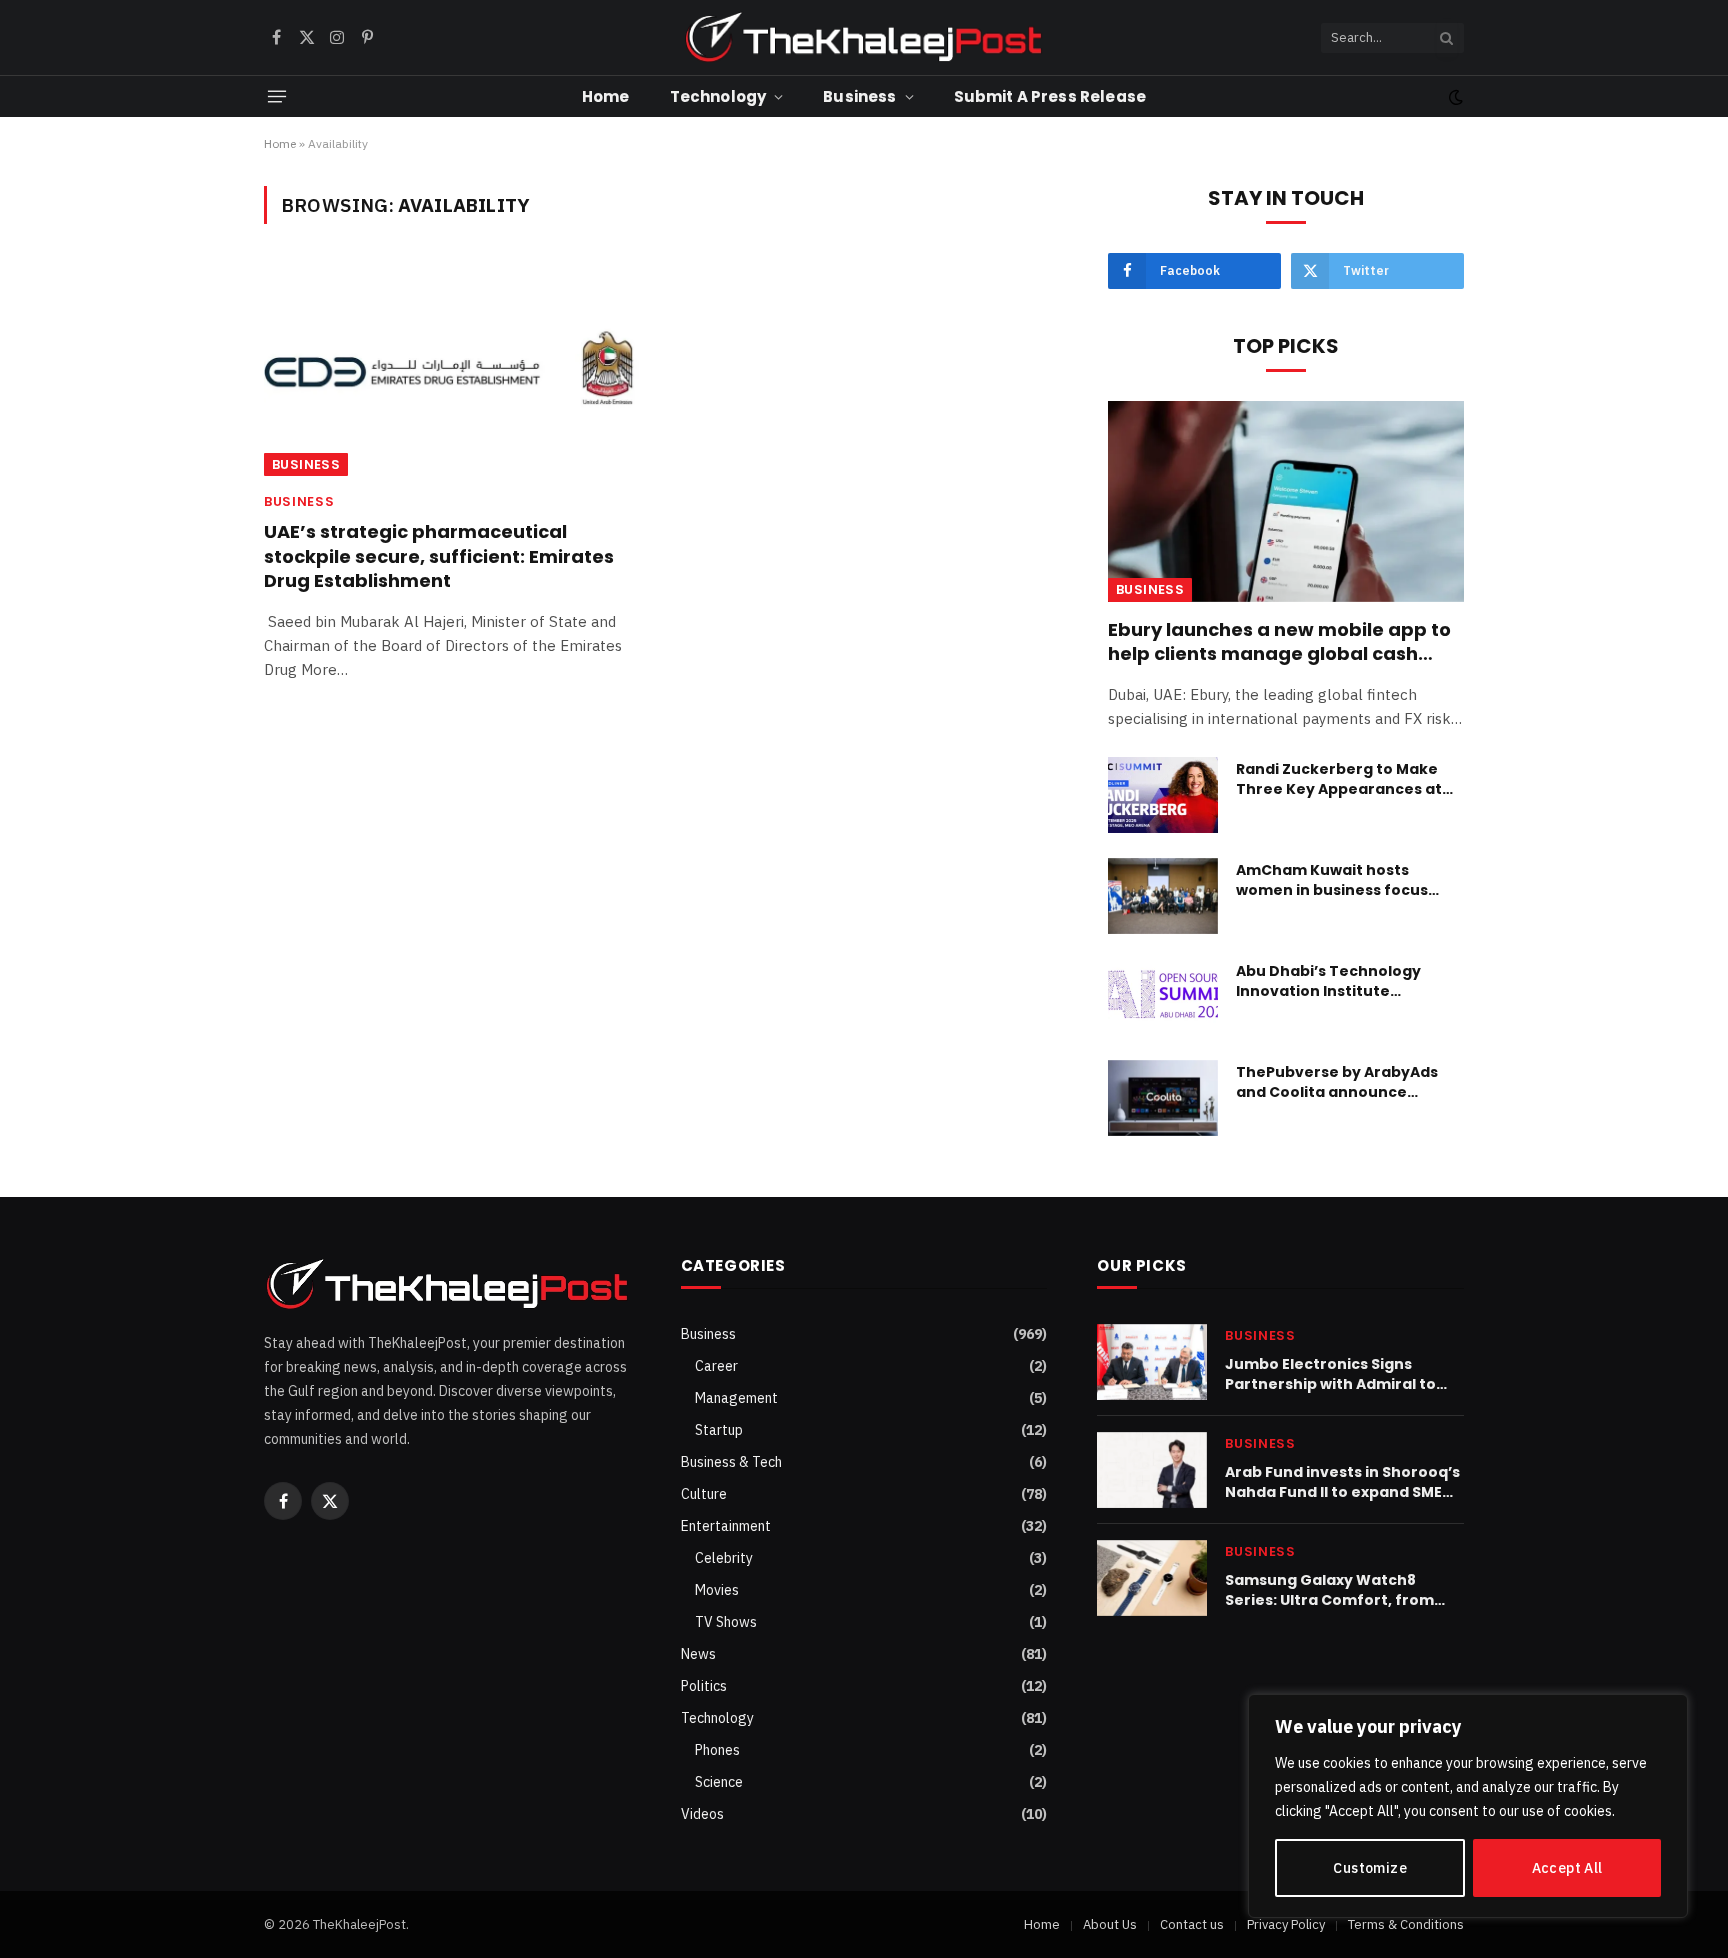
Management (736, 1398)
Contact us (1192, 1924)
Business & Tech (731, 1462)
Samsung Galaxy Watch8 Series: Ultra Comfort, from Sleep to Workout (1329, 1590)
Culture (704, 1494)
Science (719, 1782)
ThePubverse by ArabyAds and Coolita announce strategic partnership (1337, 1082)
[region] (1468, 1806)
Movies (717, 1590)
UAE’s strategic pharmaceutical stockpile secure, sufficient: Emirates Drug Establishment (439, 556)
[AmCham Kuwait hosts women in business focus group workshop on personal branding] (1163, 896)
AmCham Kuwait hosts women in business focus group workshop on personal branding (1346, 880)
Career (716, 1366)
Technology (718, 96)
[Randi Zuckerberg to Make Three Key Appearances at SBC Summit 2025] (1163, 795)
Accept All (1567, 1868)
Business (859, 96)
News (698, 1654)
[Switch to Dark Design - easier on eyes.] (1454, 97)
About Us (1110, 1924)
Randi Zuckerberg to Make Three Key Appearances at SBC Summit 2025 (1339, 779)
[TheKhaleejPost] (864, 37)
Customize (1370, 1868)
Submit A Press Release (1050, 96)
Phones (717, 1750)
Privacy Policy (1286, 1924)
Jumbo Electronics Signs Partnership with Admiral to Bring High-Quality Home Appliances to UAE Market (1330, 1374)
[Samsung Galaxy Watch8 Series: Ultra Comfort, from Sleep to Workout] (1152, 1578)
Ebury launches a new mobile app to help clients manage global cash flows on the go (1279, 642)
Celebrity (724, 1558)
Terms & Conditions (1406, 1924)
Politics (704, 1686)
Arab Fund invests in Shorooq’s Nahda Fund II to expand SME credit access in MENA (1342, 1482)
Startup (719, 1430)
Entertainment (726, 1526)
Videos (702, 1814)
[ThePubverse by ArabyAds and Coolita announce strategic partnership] (1163, 1098)
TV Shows (726, 1622)
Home (606, 96)
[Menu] (277, 96)
